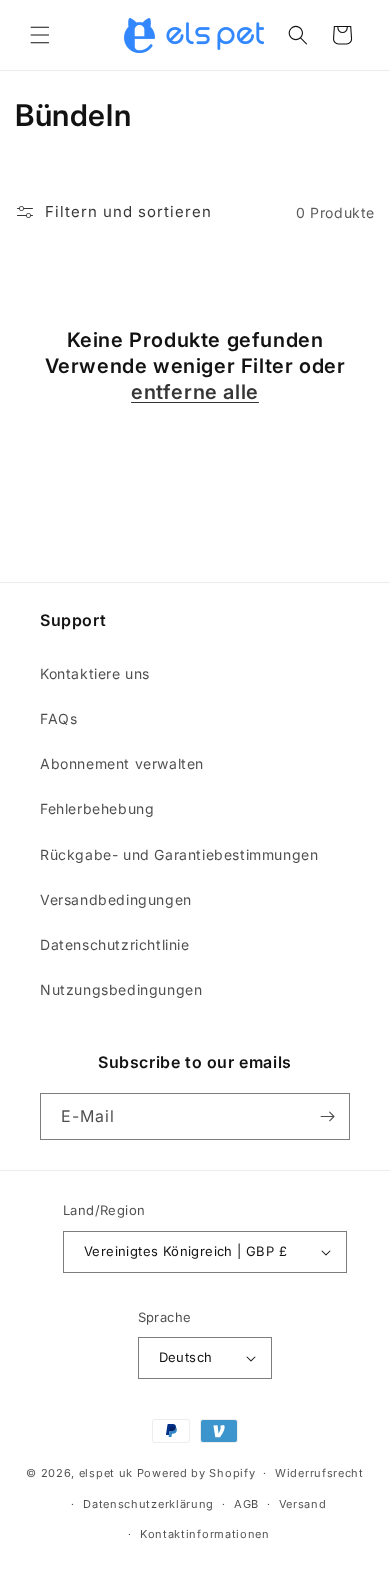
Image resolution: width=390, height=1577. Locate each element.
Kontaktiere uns (95, 673)
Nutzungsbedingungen (121, 989)
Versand (303, 1504)
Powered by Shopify (196, 1473)
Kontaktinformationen (205, 1534)
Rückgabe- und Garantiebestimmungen (179, 854)
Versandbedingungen (116, 899)
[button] (40, 35)
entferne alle (195, 392)
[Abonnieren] (327, 1116)
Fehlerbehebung (97, 808)
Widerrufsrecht (319, 1473)
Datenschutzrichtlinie (115, 944)
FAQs (58, 718)
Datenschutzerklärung (148, 1504)
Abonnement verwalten (122, 763)
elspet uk (106, 1473)
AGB (246, 1504)
